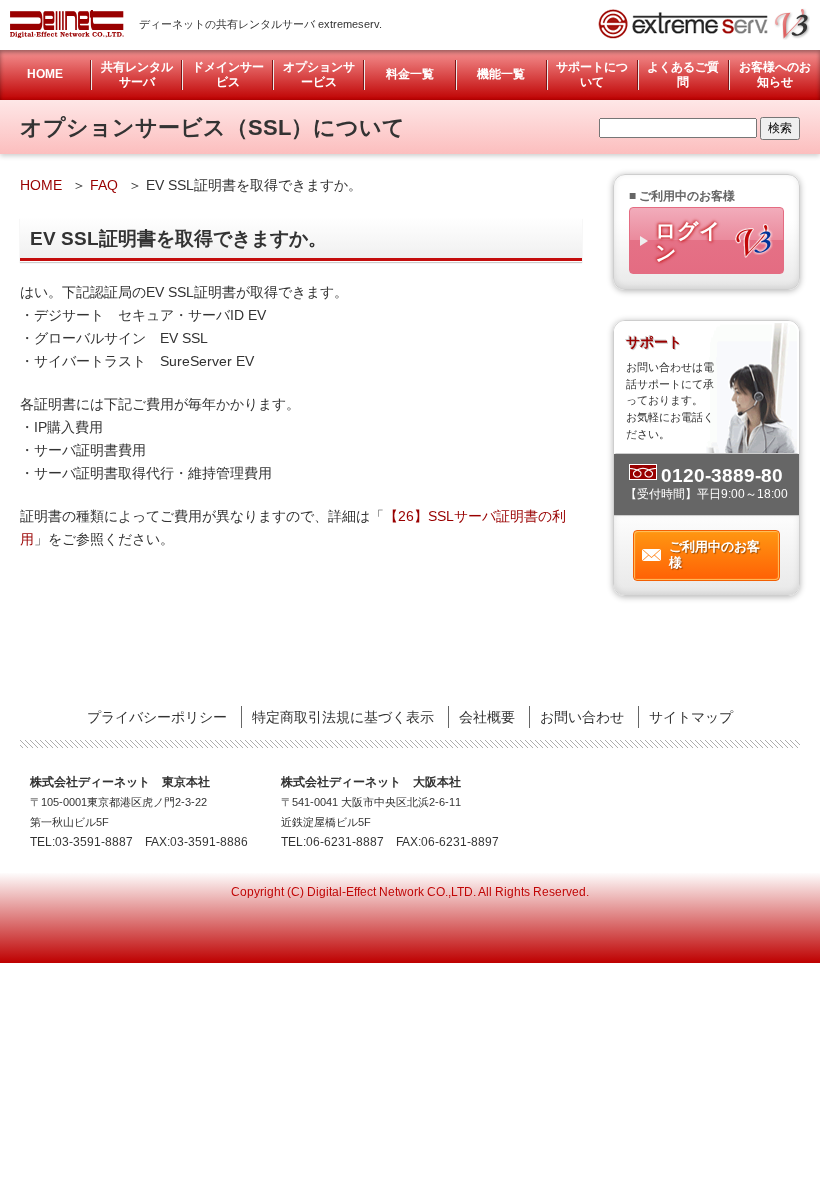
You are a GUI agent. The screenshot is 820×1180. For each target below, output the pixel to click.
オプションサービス (319, 74)
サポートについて (592, 74)
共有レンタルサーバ (137, 74)
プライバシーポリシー (157, 717)
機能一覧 (501, 74)
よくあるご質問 (683, 74)
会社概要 (487, 717)
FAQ (104, 185)
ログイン (688, 241)
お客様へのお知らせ (775, 74)
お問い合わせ (582, 717)
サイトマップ (691, 717)
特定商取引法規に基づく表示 (343, 717)
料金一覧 (410, 74)
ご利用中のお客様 (714, 554)
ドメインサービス (228, 74)
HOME (45, 74)
